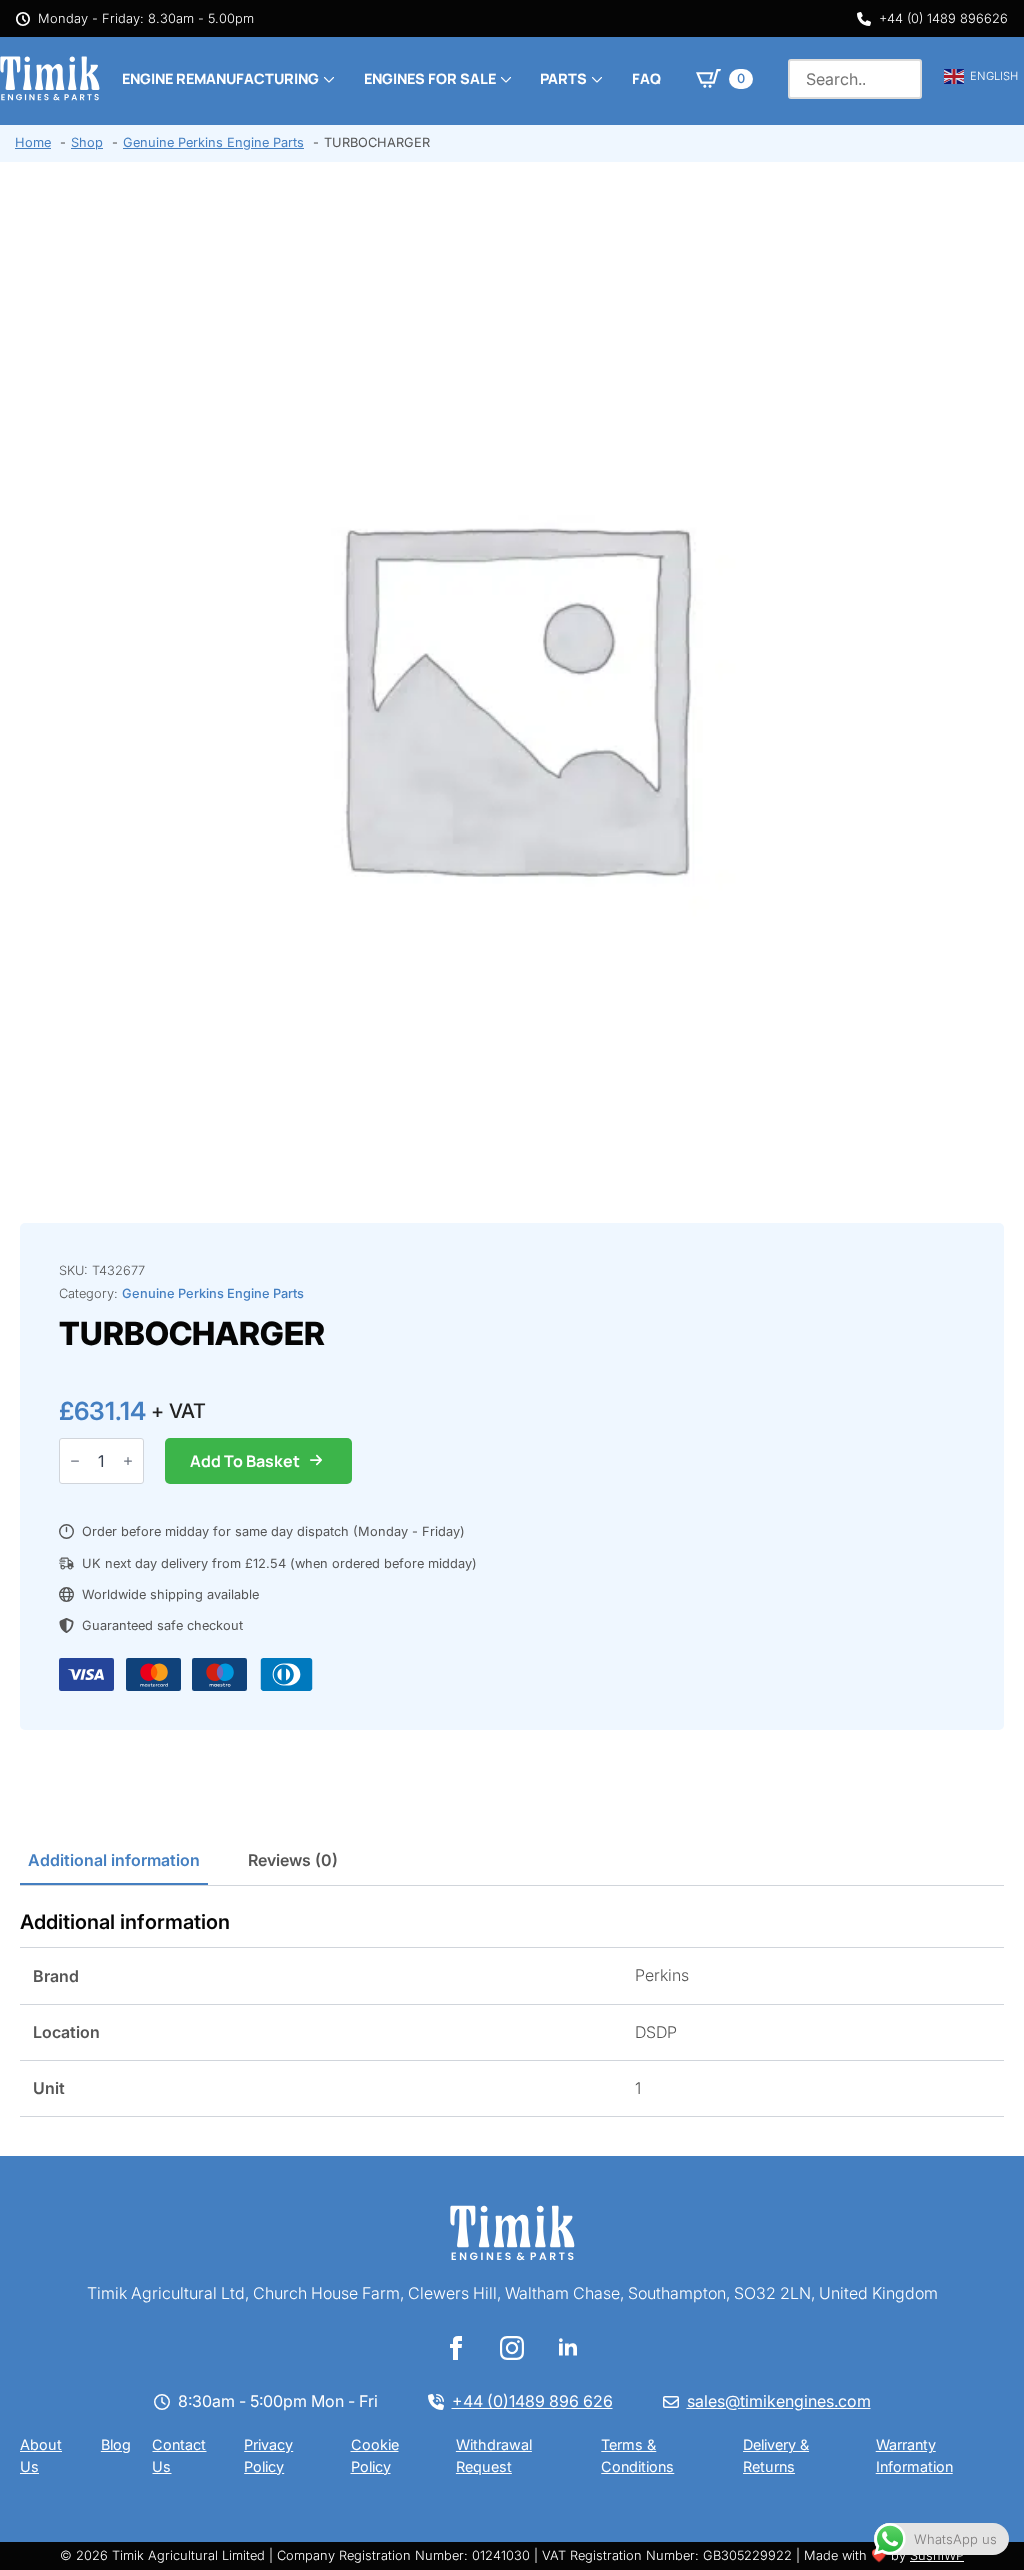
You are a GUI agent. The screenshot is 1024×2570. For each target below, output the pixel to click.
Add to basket (245, 1461)
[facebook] (456, 2348)
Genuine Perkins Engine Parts (213, 1293)
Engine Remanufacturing (220, 79)
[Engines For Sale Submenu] (504, 79)
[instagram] (512, 2348)
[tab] (114, 1860)
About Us (41, 2455)
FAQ (646, 79)
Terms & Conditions (637, 2455)
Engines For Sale (430, 79)
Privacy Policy (268, 2455)
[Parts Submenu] (595, 79)
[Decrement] (75, 1461)
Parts (563, 79)
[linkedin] (568, 2348)
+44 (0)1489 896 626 (532, 2401)
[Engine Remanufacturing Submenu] (327, 79)
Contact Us (179, 2455)
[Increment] (128, 1461)
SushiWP (937, 2555)
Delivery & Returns (776, 2455)
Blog (116, 2444)
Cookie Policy (375, 2455)
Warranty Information (914, 2455)
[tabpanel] (512, 2013)
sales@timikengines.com (779, 2401)
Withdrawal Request (494, 2455)
